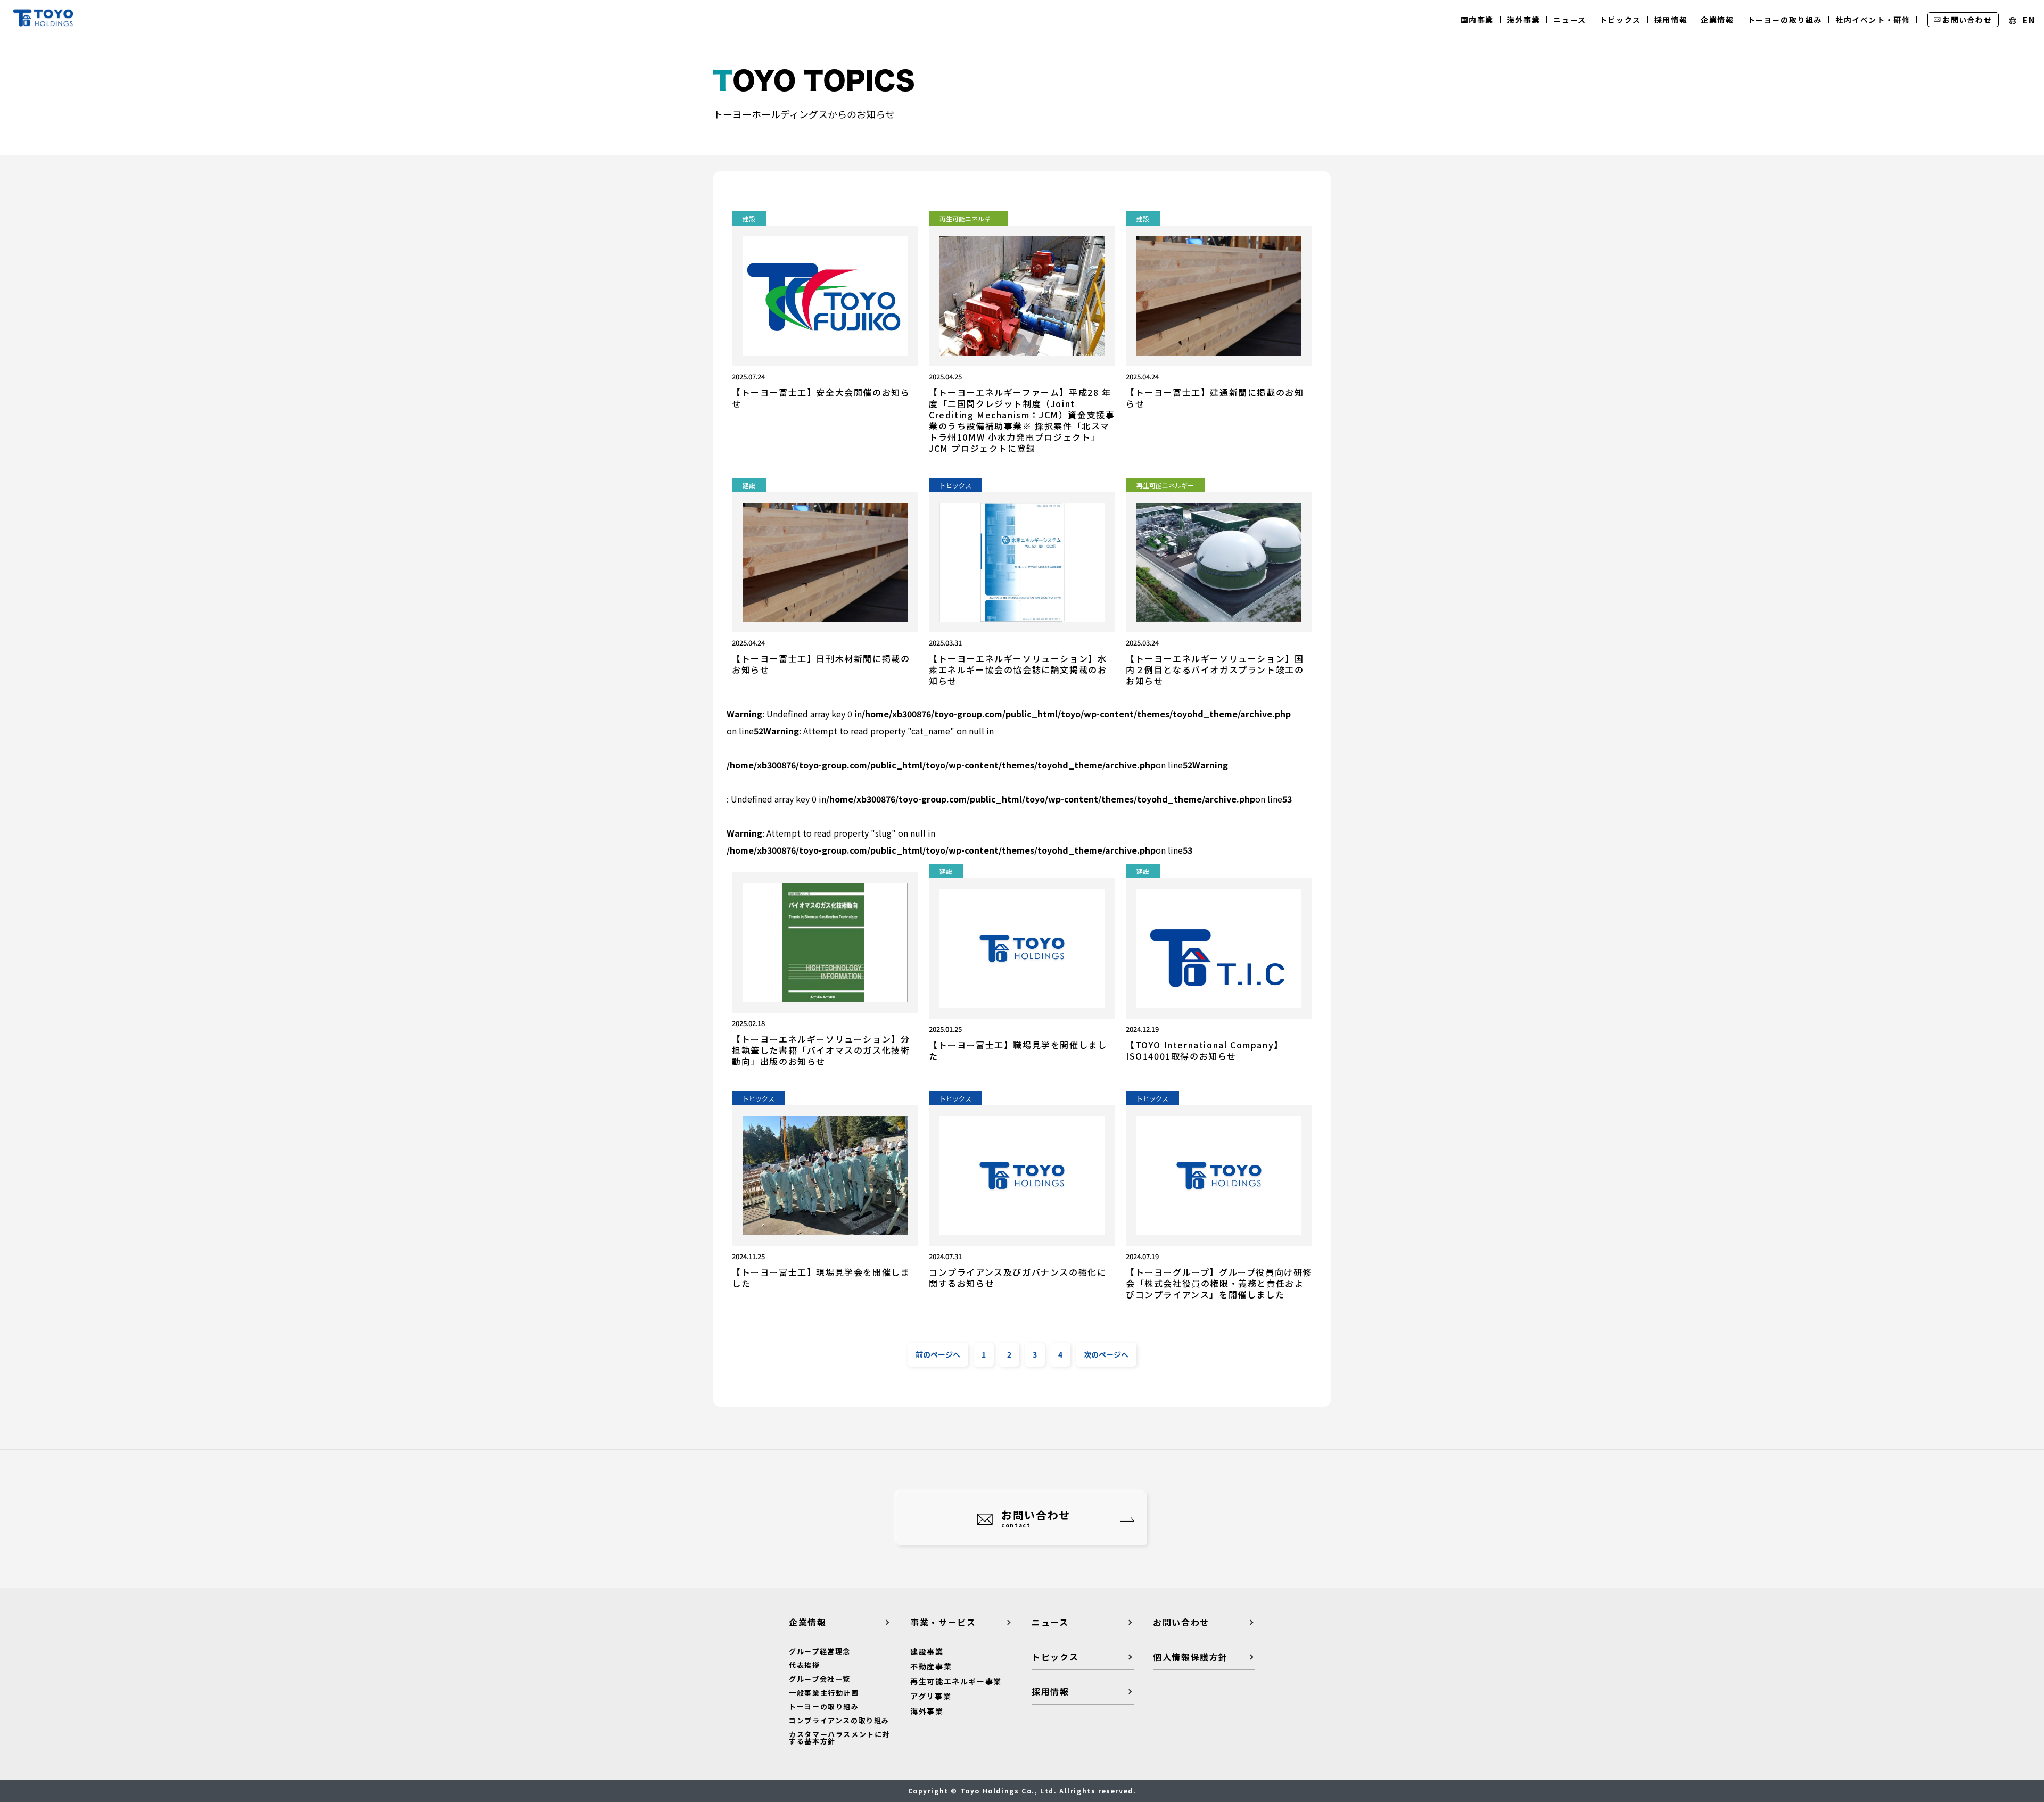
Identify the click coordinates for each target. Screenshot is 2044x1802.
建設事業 (927, 1651)
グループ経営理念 (820, 1651)
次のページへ (1106, 1354)
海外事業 (927, 1711)
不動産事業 (931, 1666)
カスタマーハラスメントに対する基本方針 (839, 1738)
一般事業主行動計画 (824, 1693)
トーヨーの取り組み (824, 1706)
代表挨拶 (804, 1665)
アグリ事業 (931, 1696)
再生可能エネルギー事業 (956, 1681)
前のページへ (938, 1354)
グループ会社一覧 (820, 1679)
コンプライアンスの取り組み (839, 1720)
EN (2027, 20)
